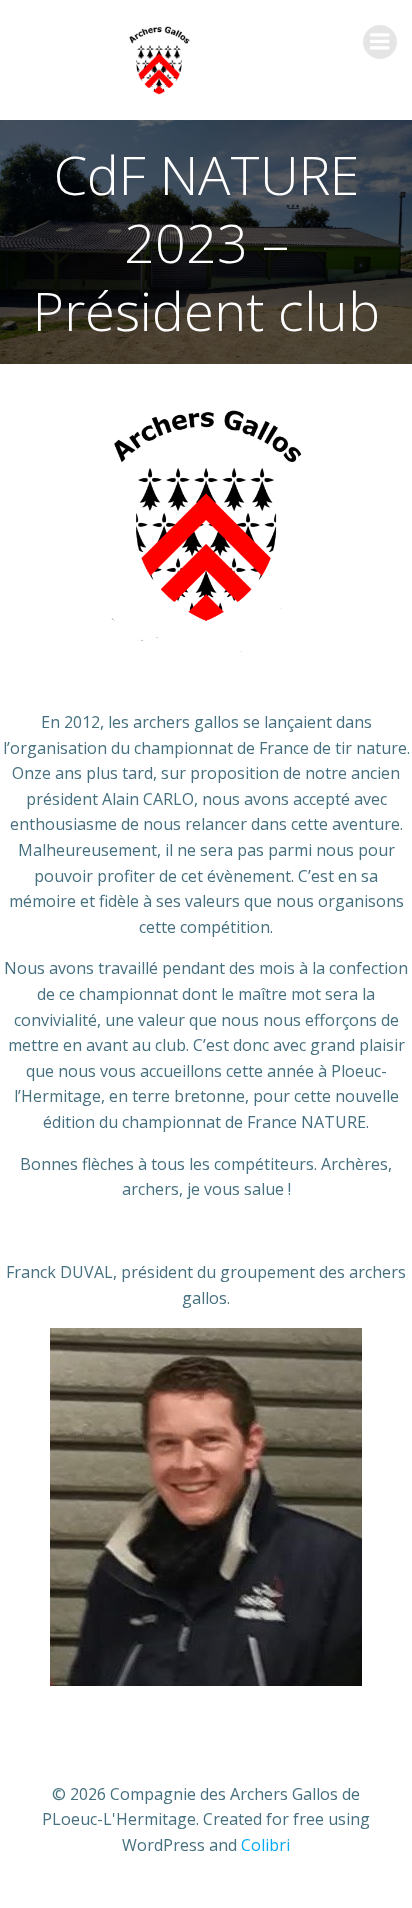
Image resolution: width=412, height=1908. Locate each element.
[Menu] (380, 42)
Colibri (265, 1845)
